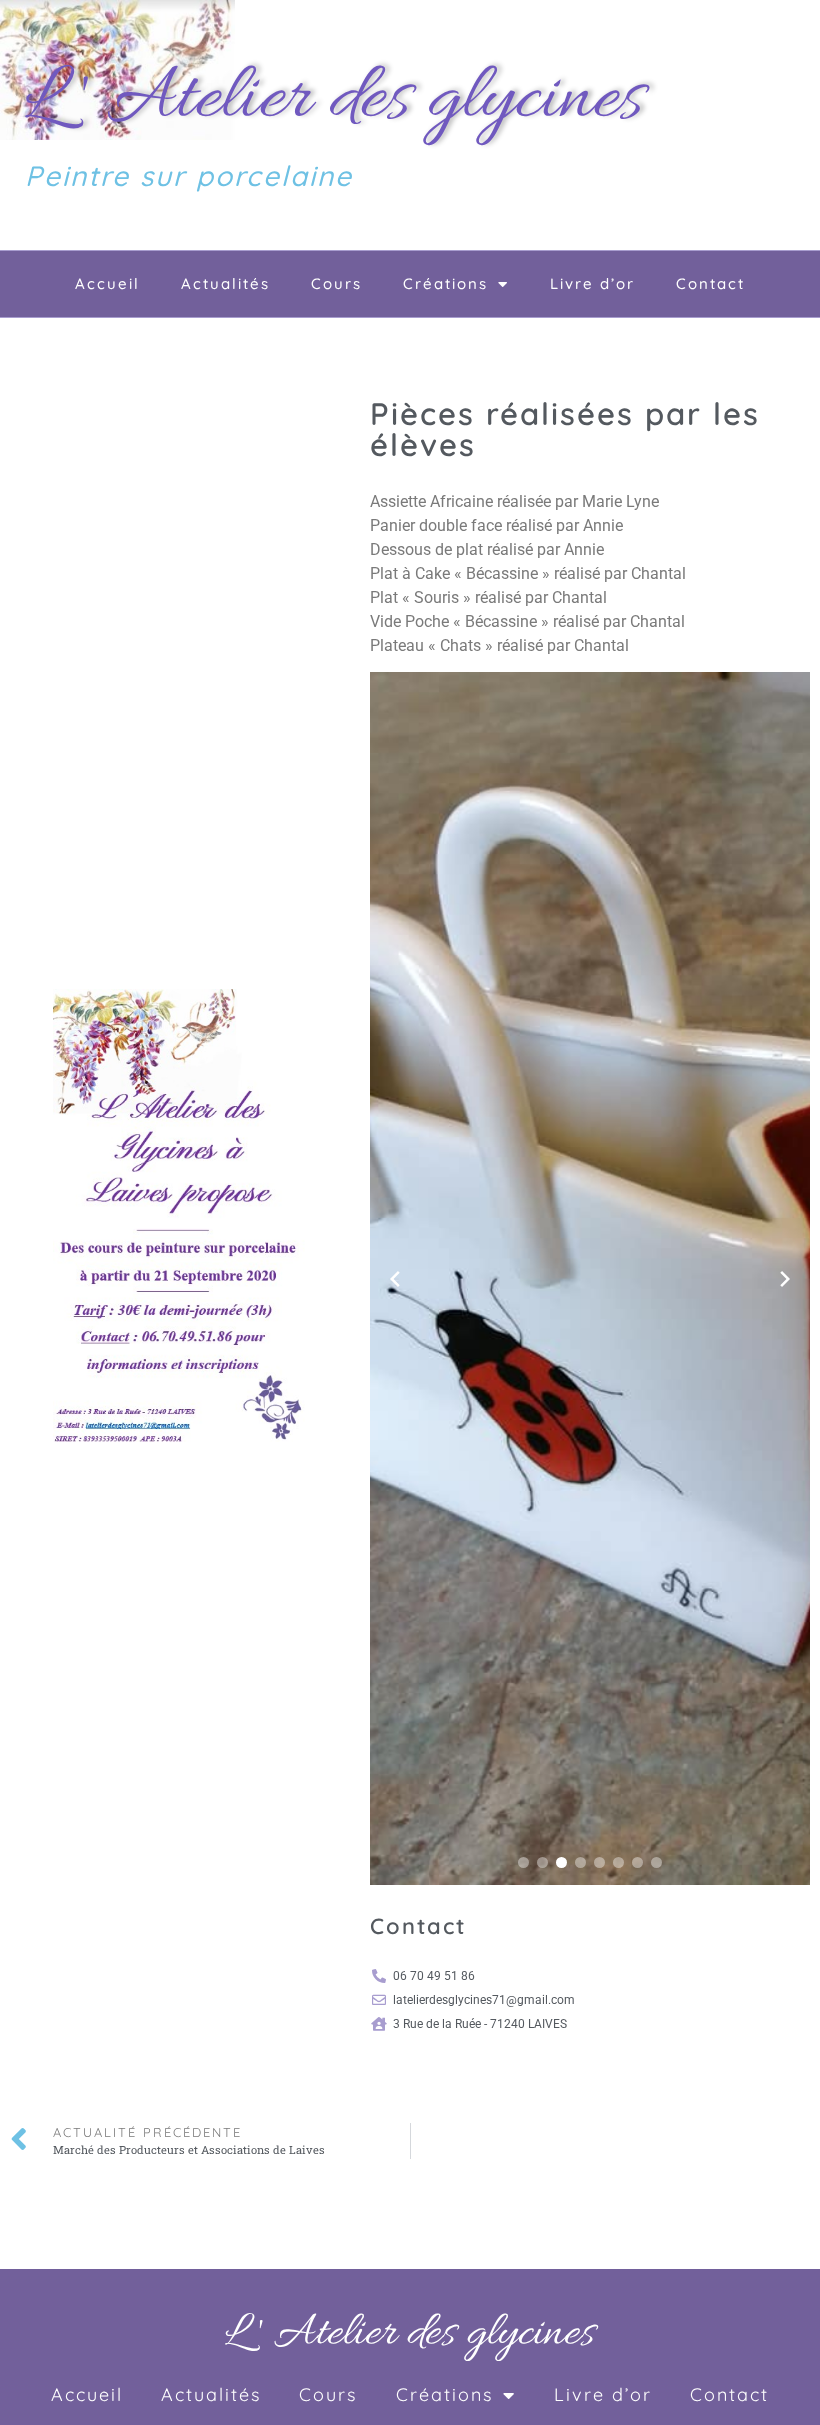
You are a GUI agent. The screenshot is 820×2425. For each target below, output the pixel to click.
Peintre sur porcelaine (189, 175)
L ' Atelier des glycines (334, 100)
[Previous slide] (395, 1279)
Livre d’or (592, 283)
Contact (710, 283)
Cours (336, 283)
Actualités (225, 283)
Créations (445, 283)
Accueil (107, 283)
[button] (523, 1862)
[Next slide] (785, 1279)
